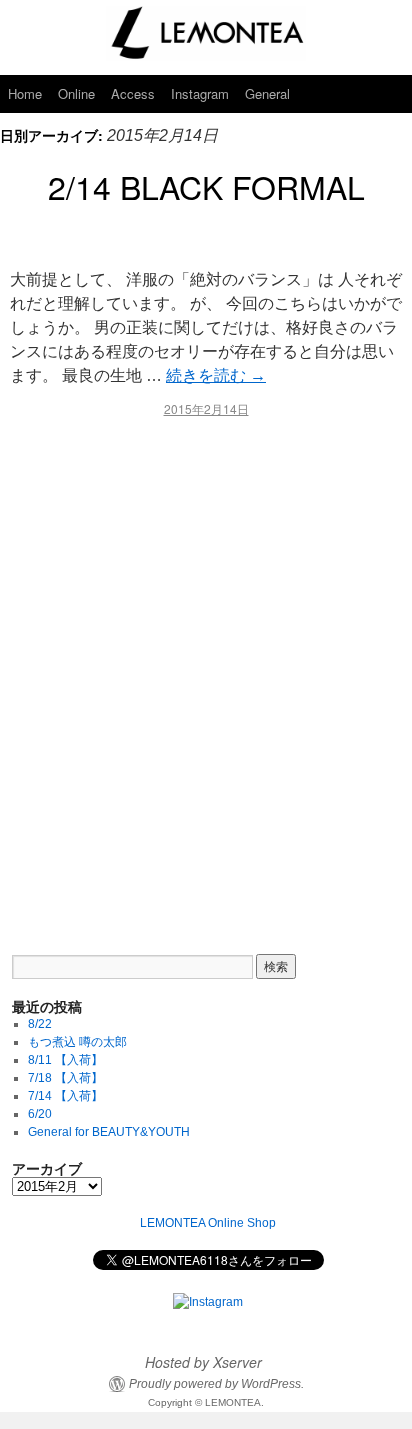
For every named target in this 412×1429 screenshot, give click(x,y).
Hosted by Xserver (203, 1362)
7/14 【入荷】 (65, 1096)
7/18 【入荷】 (65, 1078)
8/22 (40, 1024)
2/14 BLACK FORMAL (206, 186)
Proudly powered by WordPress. (216, 1384)
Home (25, 93)
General (267, 93)
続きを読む (216, 375)
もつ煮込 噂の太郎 (77, 1042)
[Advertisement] (206, 672)
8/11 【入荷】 (65, 1060)
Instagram (200, 93)
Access (133, 93)
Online (76, 93)
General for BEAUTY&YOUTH (109, 1132)
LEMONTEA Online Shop (208, 1223)
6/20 (40, 1114)
